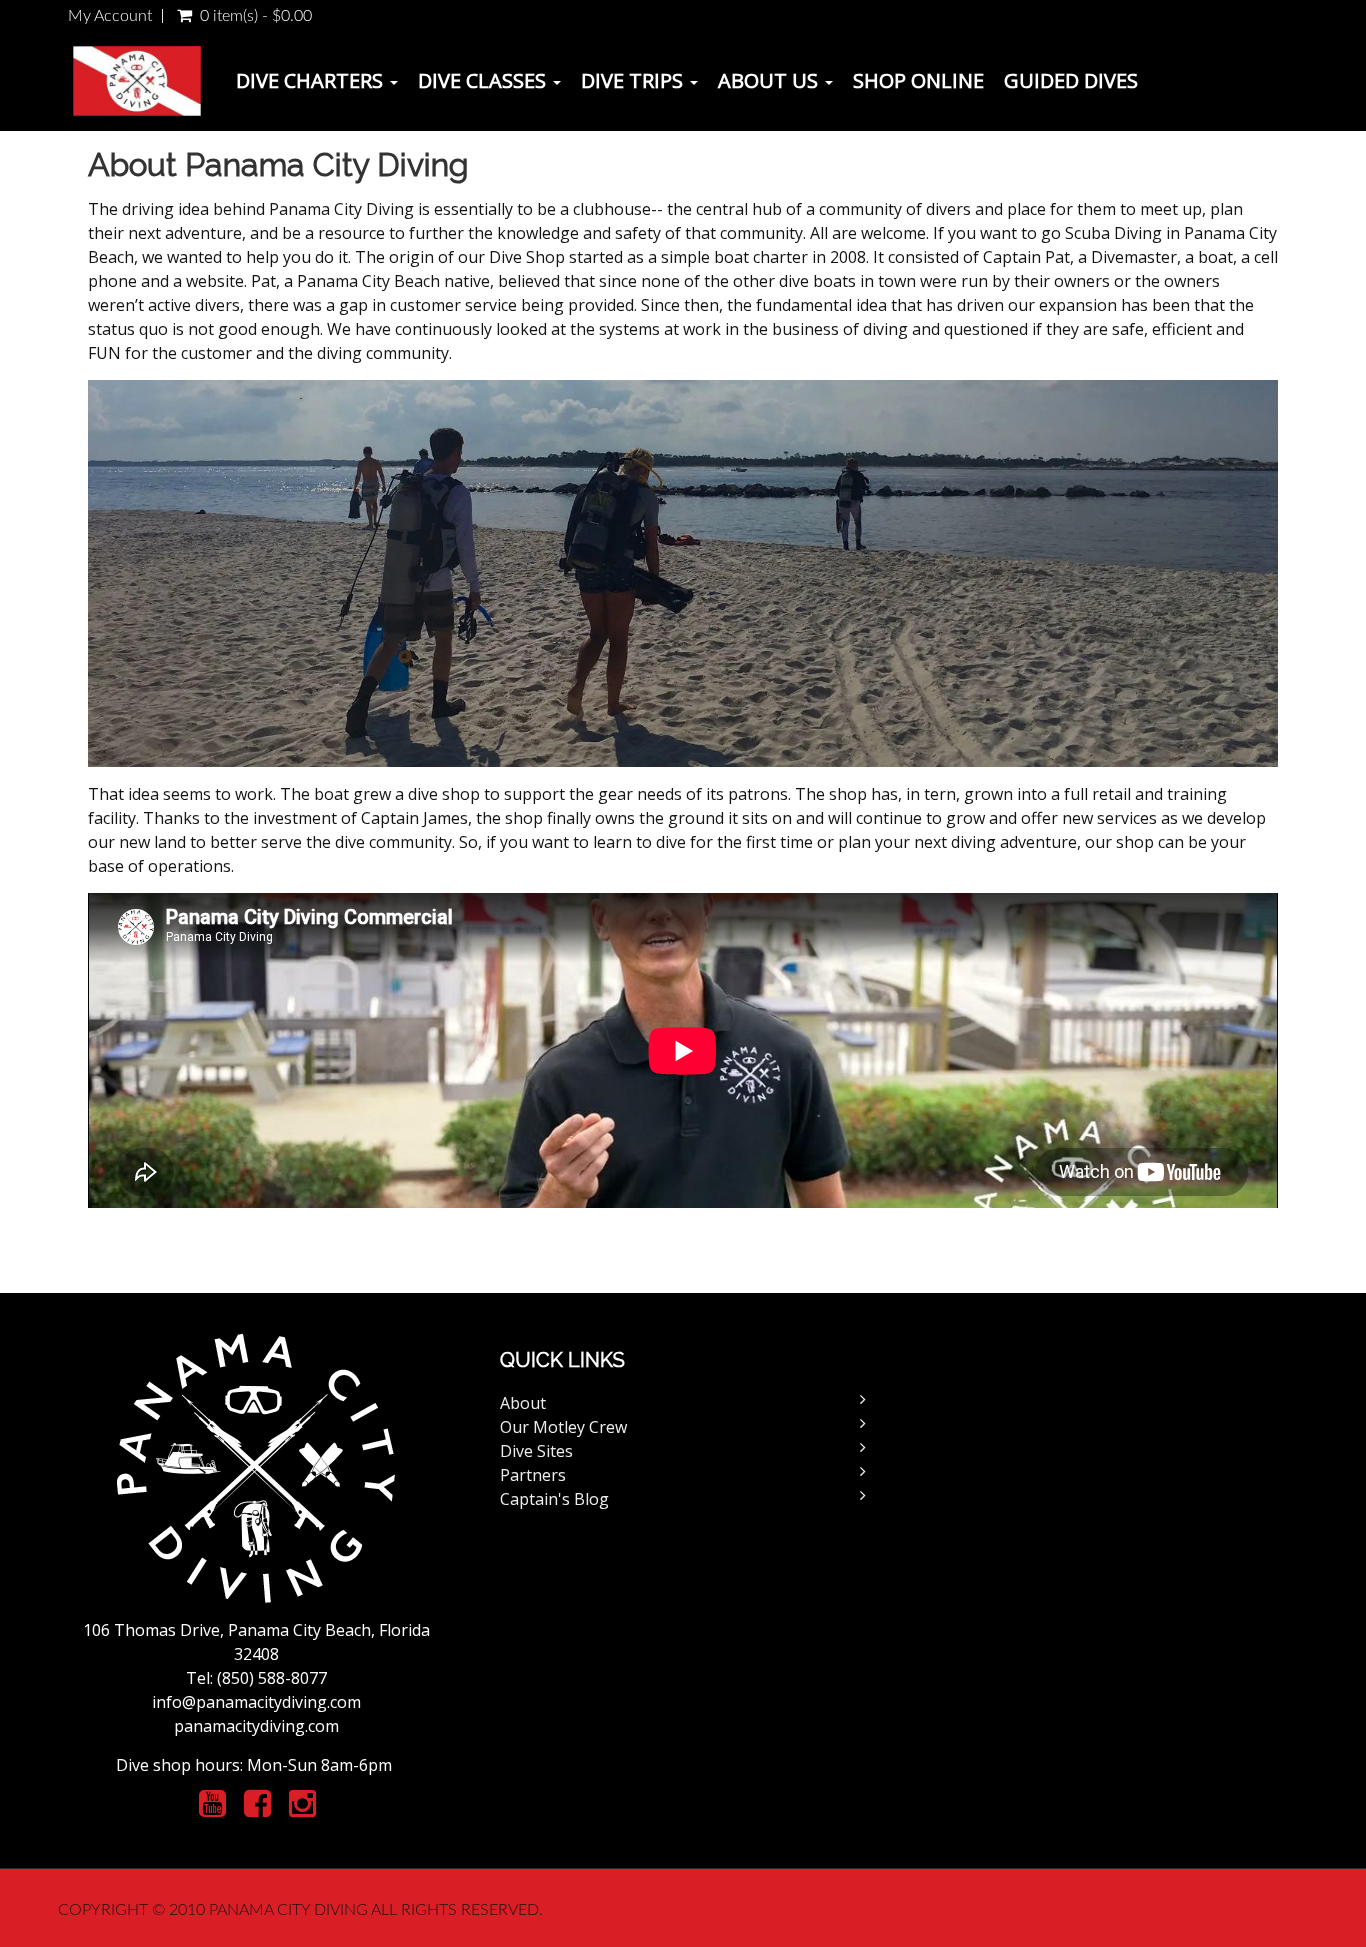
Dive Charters (312, 80)
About (523, 1403)
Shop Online (918, 80)
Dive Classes (484, 80)
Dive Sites (536, 1451)
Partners (533, 1475)
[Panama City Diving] (137, 81)
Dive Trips (634, 80)
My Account (110, 16)
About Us (770, 80)
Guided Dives (1071, 80)
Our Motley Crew (563, 1427)
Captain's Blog (554, 1499)
